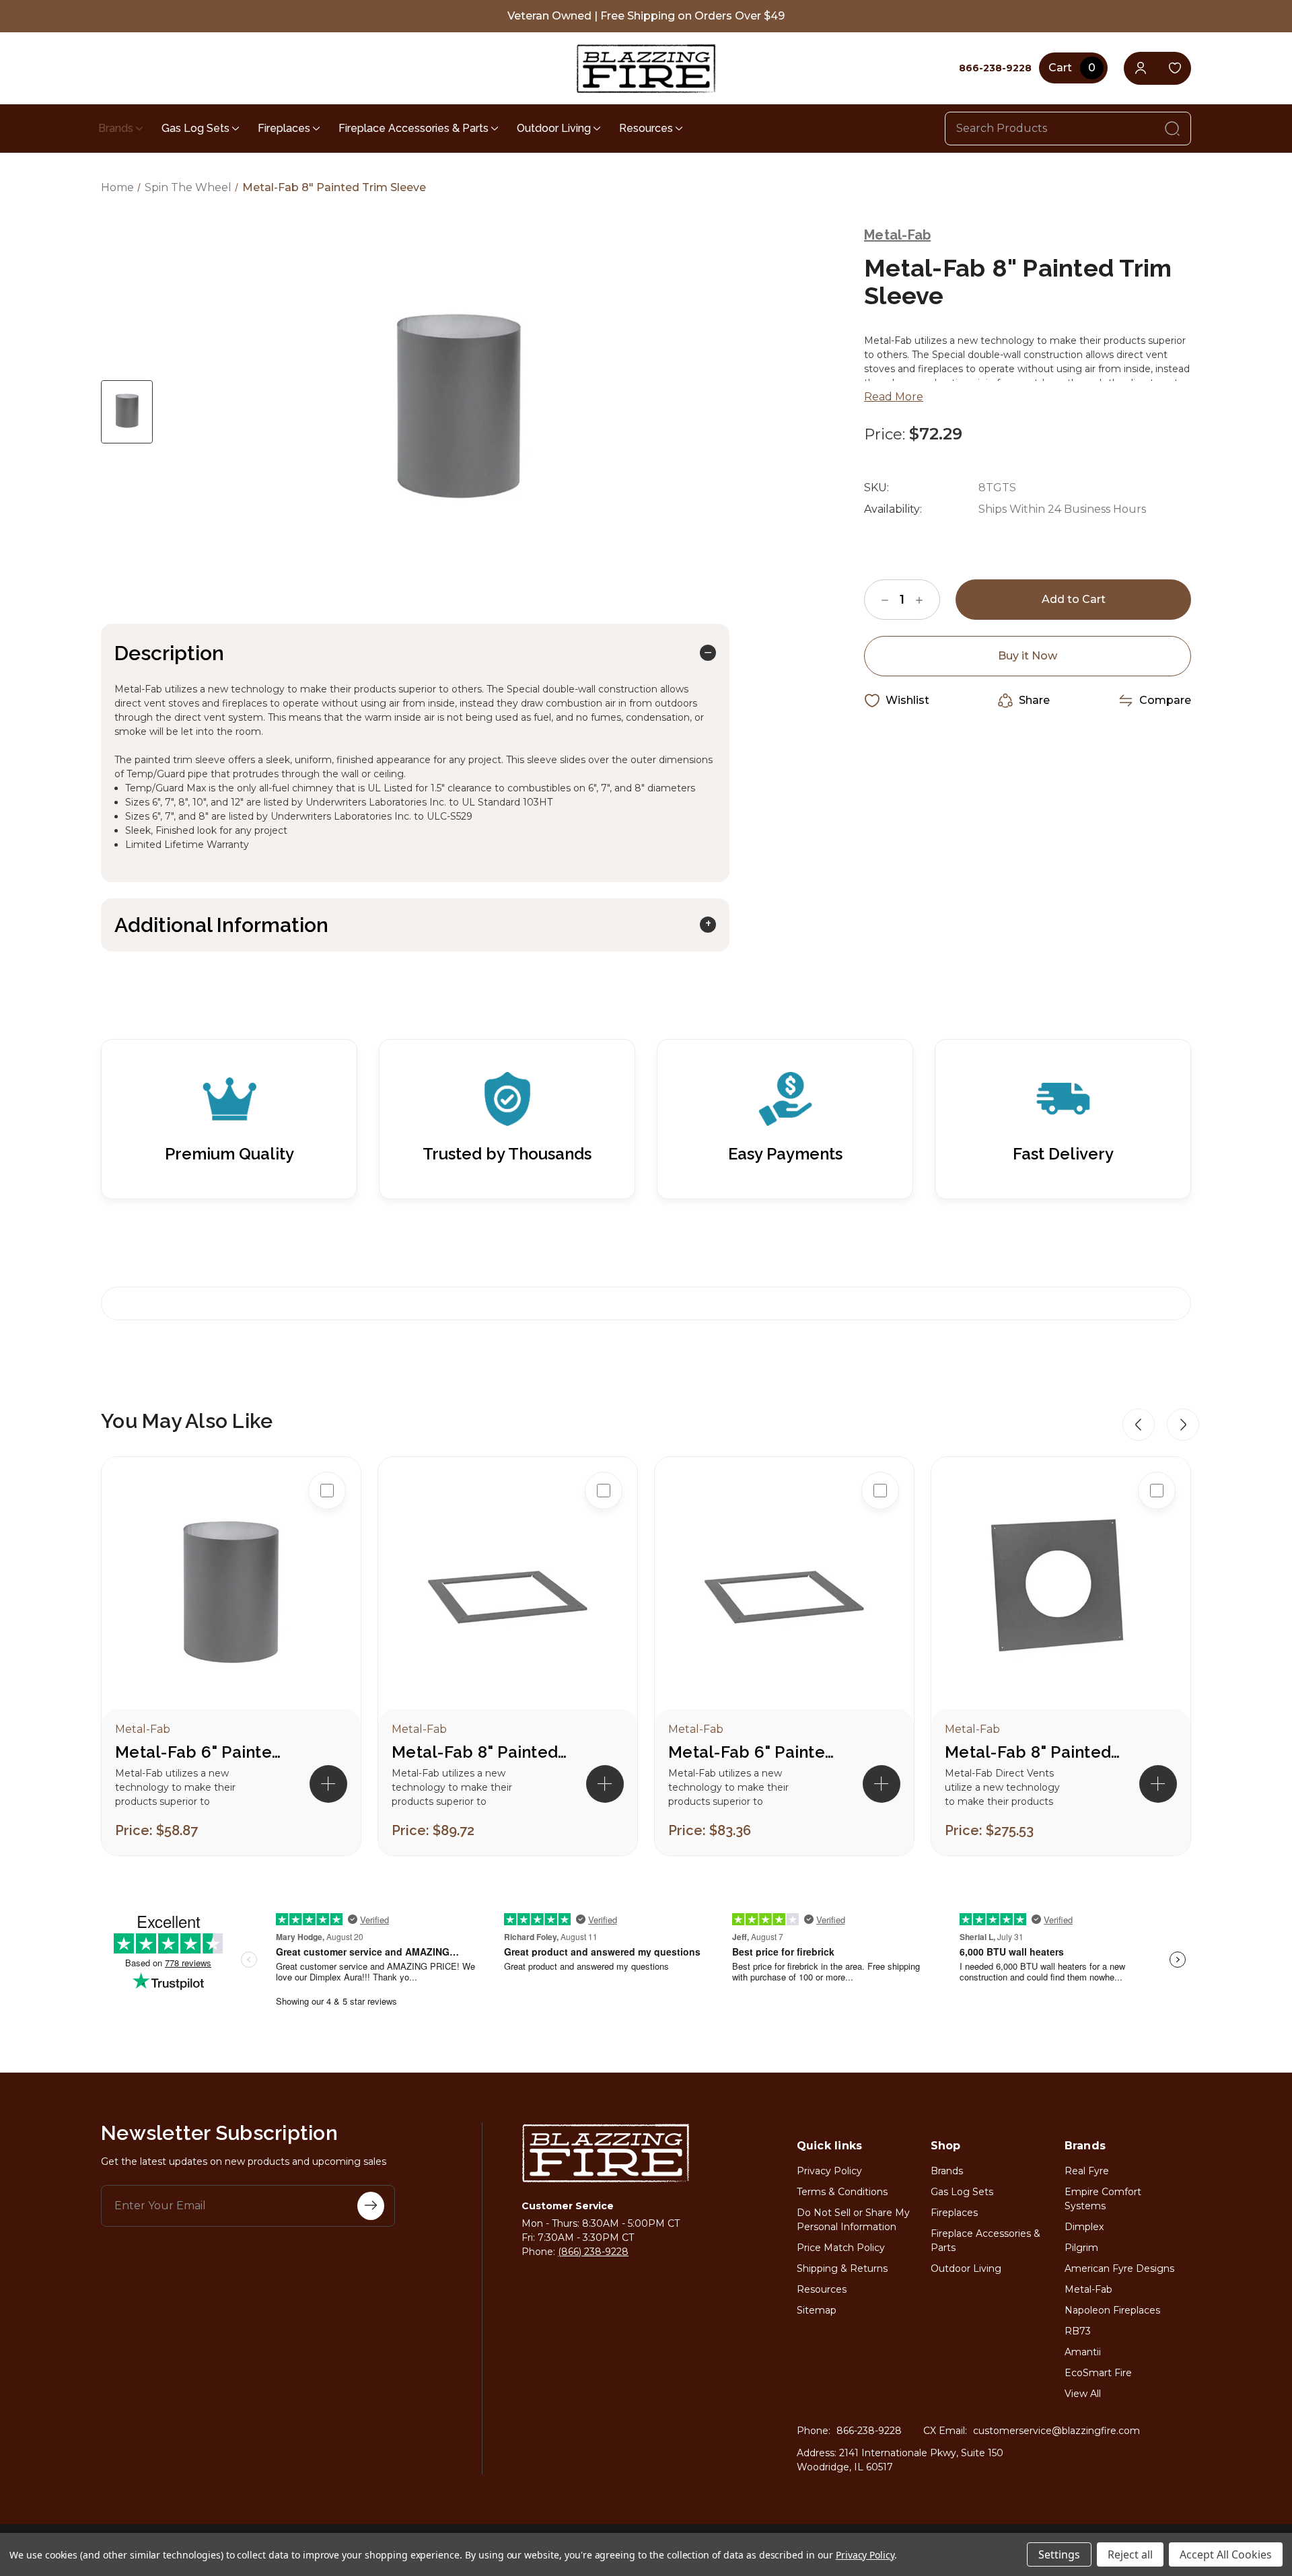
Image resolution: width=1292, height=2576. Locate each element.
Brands (116, 128)
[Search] (1172, 129)
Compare (1165, 700)
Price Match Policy (841, 2248)
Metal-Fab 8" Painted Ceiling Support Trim (479, 1752)
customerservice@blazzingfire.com (1056, 2431)
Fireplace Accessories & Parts (414, 128)
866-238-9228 (869, 2431)
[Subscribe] (371, 2206)
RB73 (1078, 2331)
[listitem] (231, 1656)
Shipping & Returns (842, 2268)
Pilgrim (1081, 2248)
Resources (646, 128)
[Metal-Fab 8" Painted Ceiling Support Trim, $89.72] (508, 1597)
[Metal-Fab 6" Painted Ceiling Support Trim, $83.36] (784, 1597)
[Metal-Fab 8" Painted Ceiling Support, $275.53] (1061, 1597)
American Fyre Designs (1119, 2268)
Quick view (327, 1534)
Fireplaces (284, 128)
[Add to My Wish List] (327, 1577)
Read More (894, 397)
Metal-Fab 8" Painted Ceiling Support (1032, 1752)
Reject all (1130, 2554)
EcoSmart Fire (1098, 2373)
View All (1083, 2394)
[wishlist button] (1175, 68)
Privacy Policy (829, 2171)
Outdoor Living (554, 128)
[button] (1139, 1425)
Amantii (1083, 2352)
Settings (1059, 2554)
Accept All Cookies (1226, 2554)
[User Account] (1140, 68)
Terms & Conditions (842, 2192)
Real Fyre (1087, 2171)
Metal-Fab (1088, 2289)
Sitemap (817, 2310)
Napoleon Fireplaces (1112, 2310)
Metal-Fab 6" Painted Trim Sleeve (203, 1752)
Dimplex (1084, 2227)
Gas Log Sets (195, 128)
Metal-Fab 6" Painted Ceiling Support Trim (756, 1752)
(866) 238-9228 (593, 2252)
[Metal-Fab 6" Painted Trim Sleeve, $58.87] (231, 1597)
